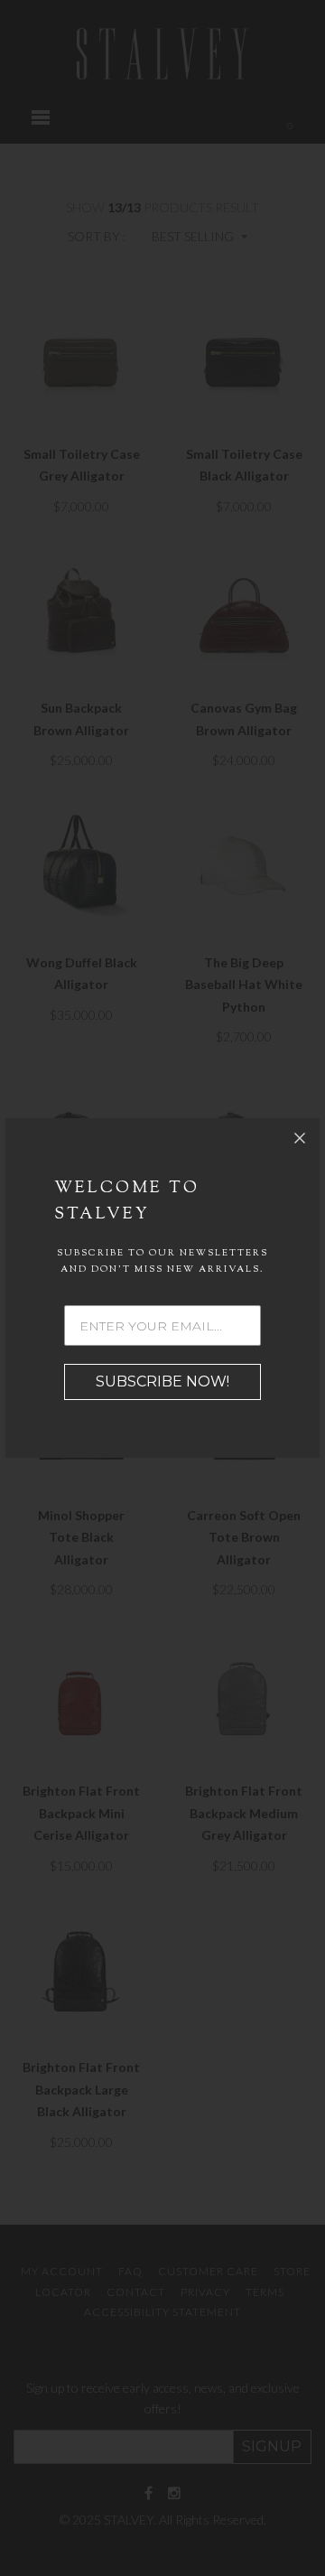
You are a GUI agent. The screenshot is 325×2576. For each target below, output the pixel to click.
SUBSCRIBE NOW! (162, 1381)
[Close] (300, 1138)
